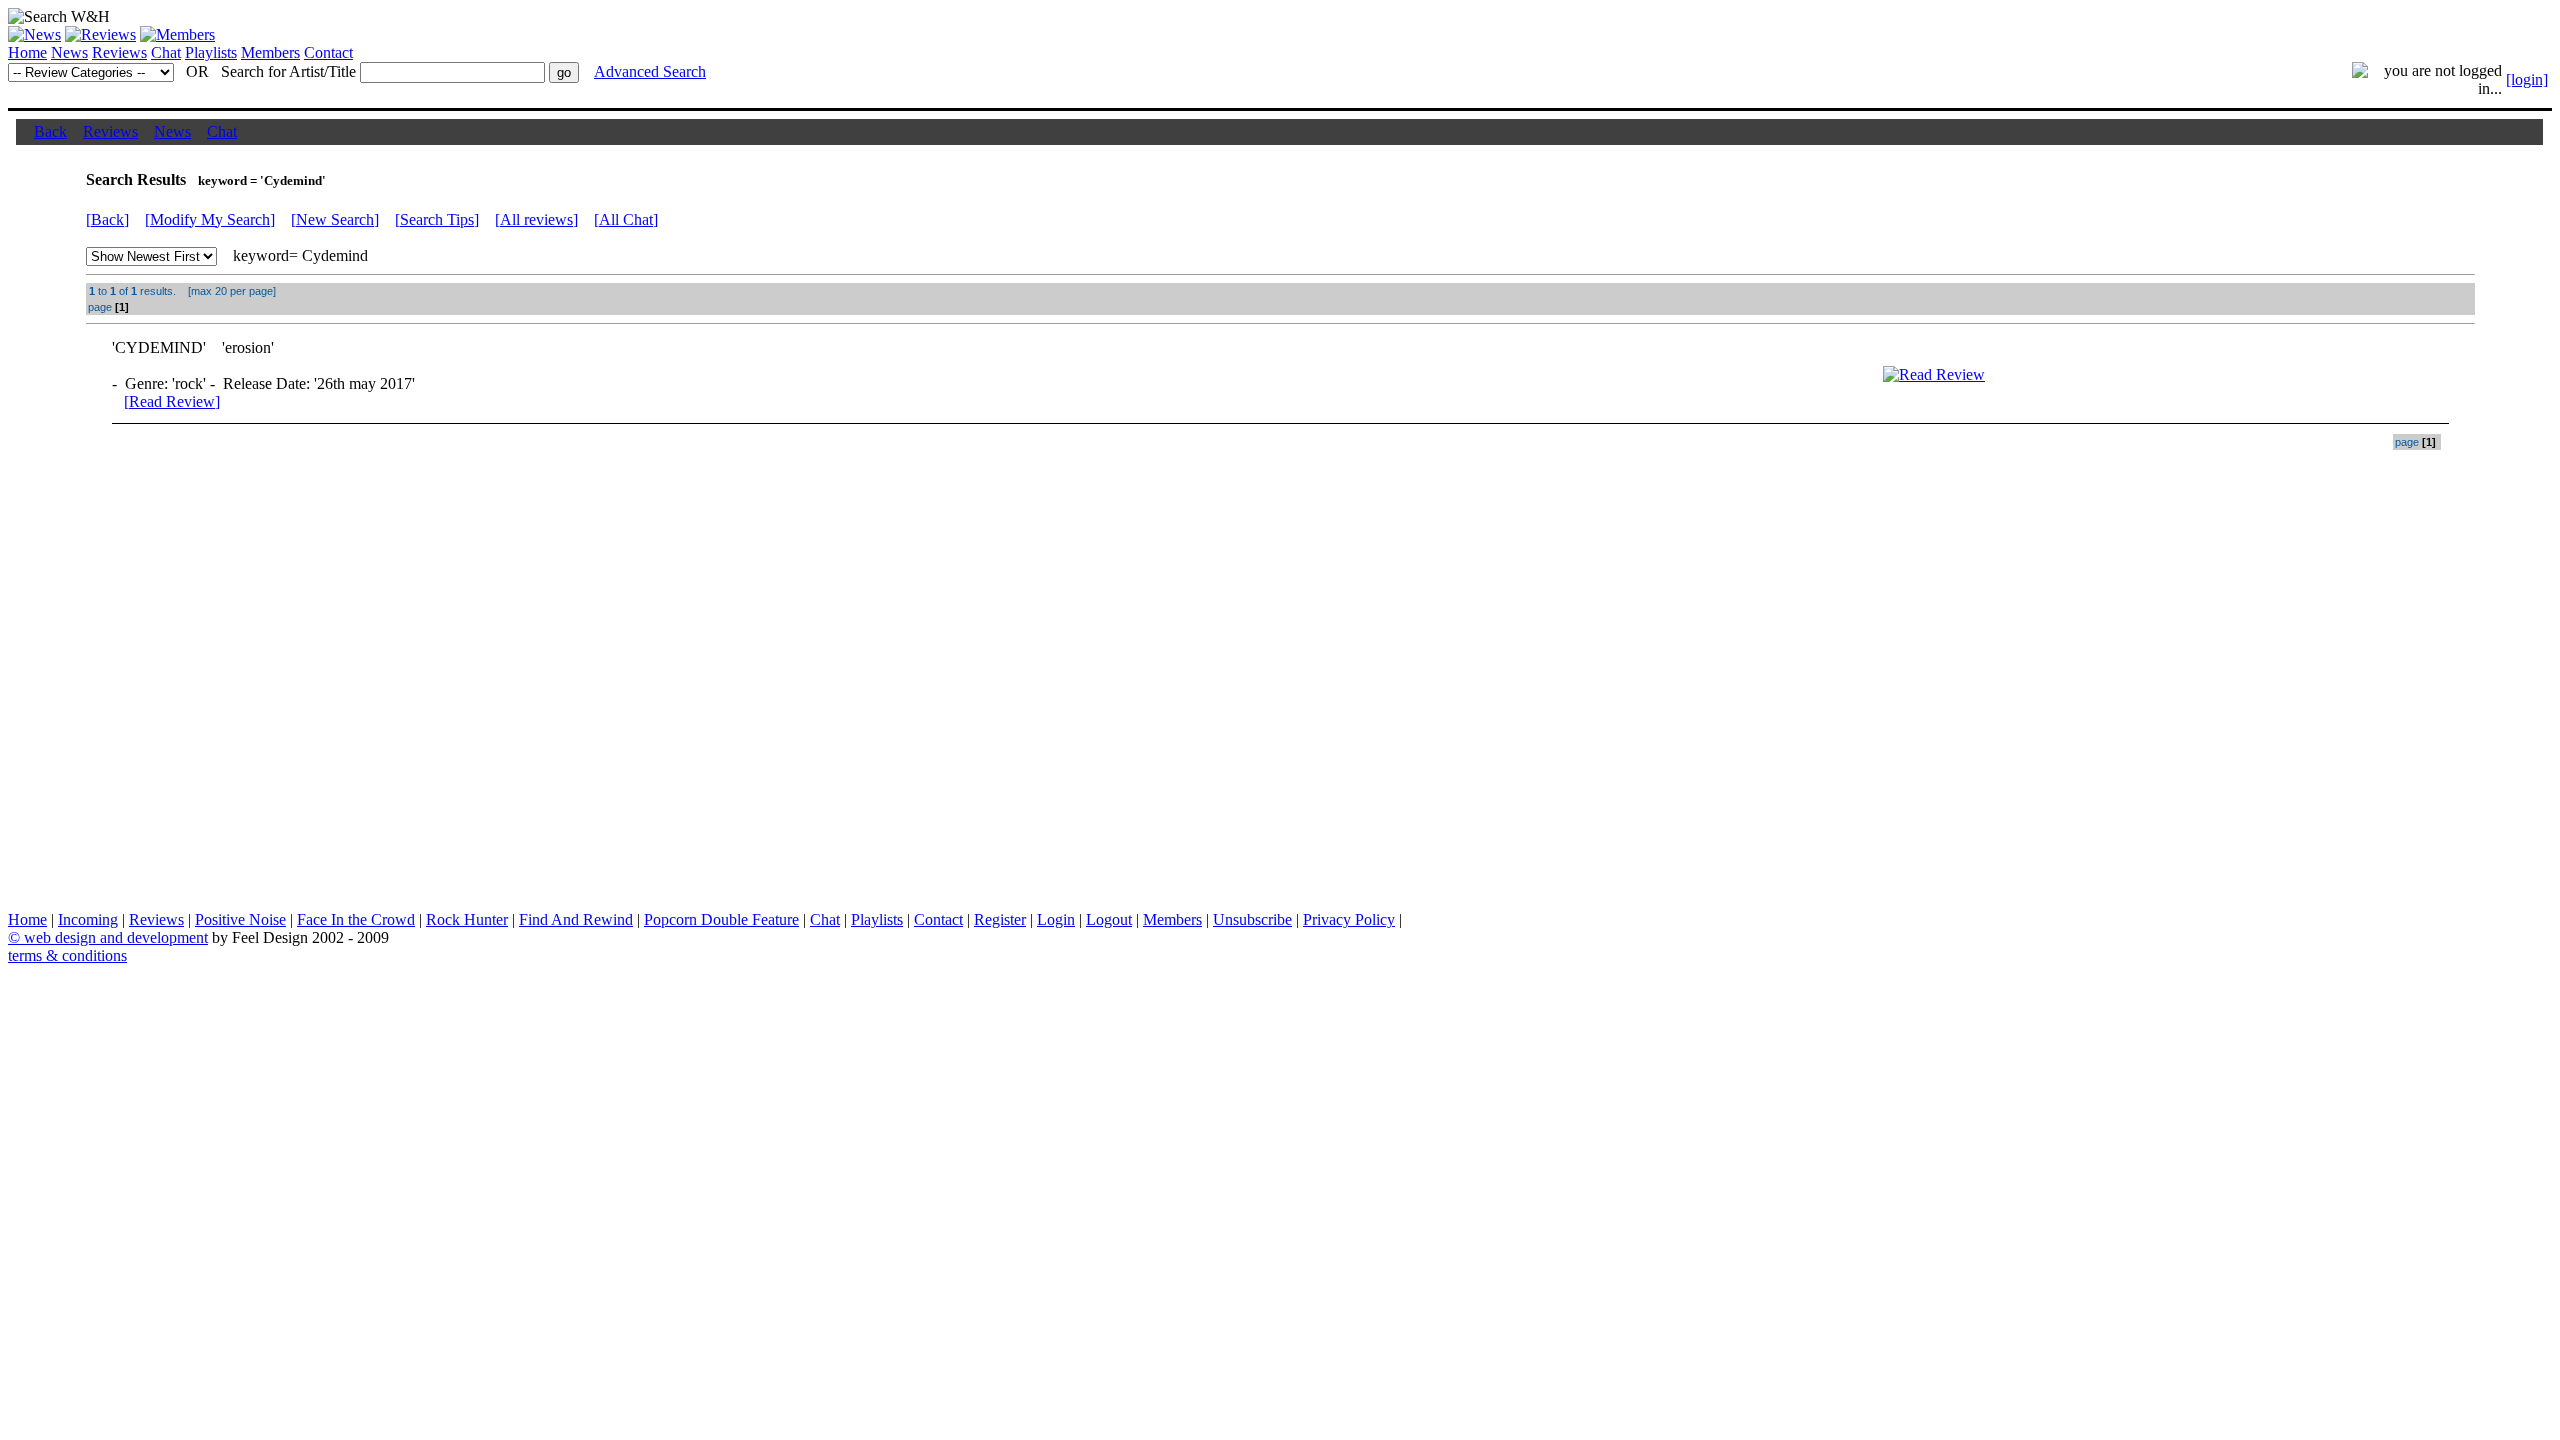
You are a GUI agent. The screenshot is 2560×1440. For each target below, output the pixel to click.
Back (50, 131)
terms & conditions (67, 955)
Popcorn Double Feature (721, 919)
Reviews (119, 52)
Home (27, 52)
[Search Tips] (437, 219)
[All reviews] (536, 219)
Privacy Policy (1349, 919)
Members (270, 52)
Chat (166, 52)
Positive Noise (240, 919)
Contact (328, 52)
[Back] (107, 219)
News (69, 52)
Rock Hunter (467, 919)
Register (1000, 919)
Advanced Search (650, 71)
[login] (2527, 79)
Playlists (211, 52)
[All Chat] (626, 219)
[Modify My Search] (210, 219)
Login (1056, 919)
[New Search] (335, 219)
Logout (1109, 919)
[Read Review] (172, 401)
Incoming (88, 919)
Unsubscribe (1252, 919)
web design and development (116, 937)
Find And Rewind (576, 919)
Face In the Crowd (356, 919)
